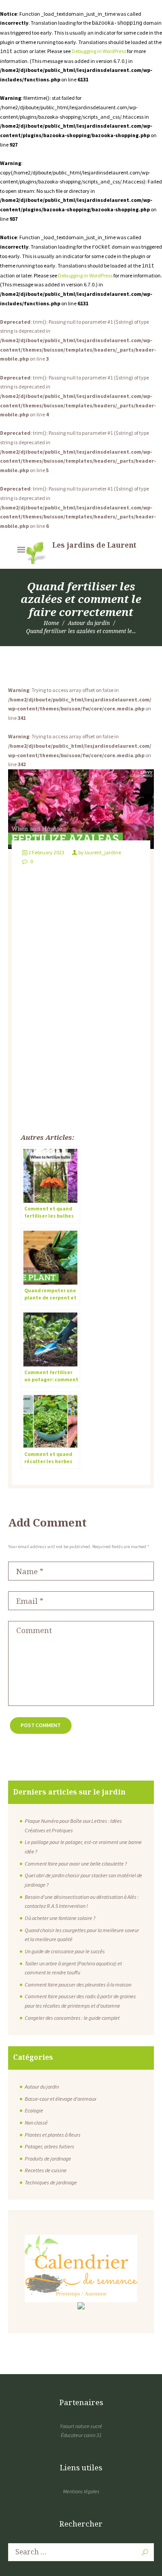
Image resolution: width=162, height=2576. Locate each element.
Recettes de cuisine (46, 2170)
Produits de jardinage (48, 2159)
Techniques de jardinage (51, 2182)
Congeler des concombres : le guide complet (72, 2018)
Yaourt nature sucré (81, 2426)
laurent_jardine (103, 852)
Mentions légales (81, 2491)
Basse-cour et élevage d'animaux (61, 2099)
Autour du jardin (89, 623)
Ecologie (34, 2110)
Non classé (36, 2123)
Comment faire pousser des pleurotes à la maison (78, 1984)
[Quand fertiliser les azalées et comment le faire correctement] (81, 809)
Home (51, 623)
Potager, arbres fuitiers (49, 2146)
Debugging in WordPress (99, 51)
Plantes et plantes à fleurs (53, 2135)
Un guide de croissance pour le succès (65, 1951)
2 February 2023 (46, 852)
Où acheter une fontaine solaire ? (60, 1918)
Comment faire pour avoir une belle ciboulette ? (76, 1864)
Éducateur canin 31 (81, 2435)
